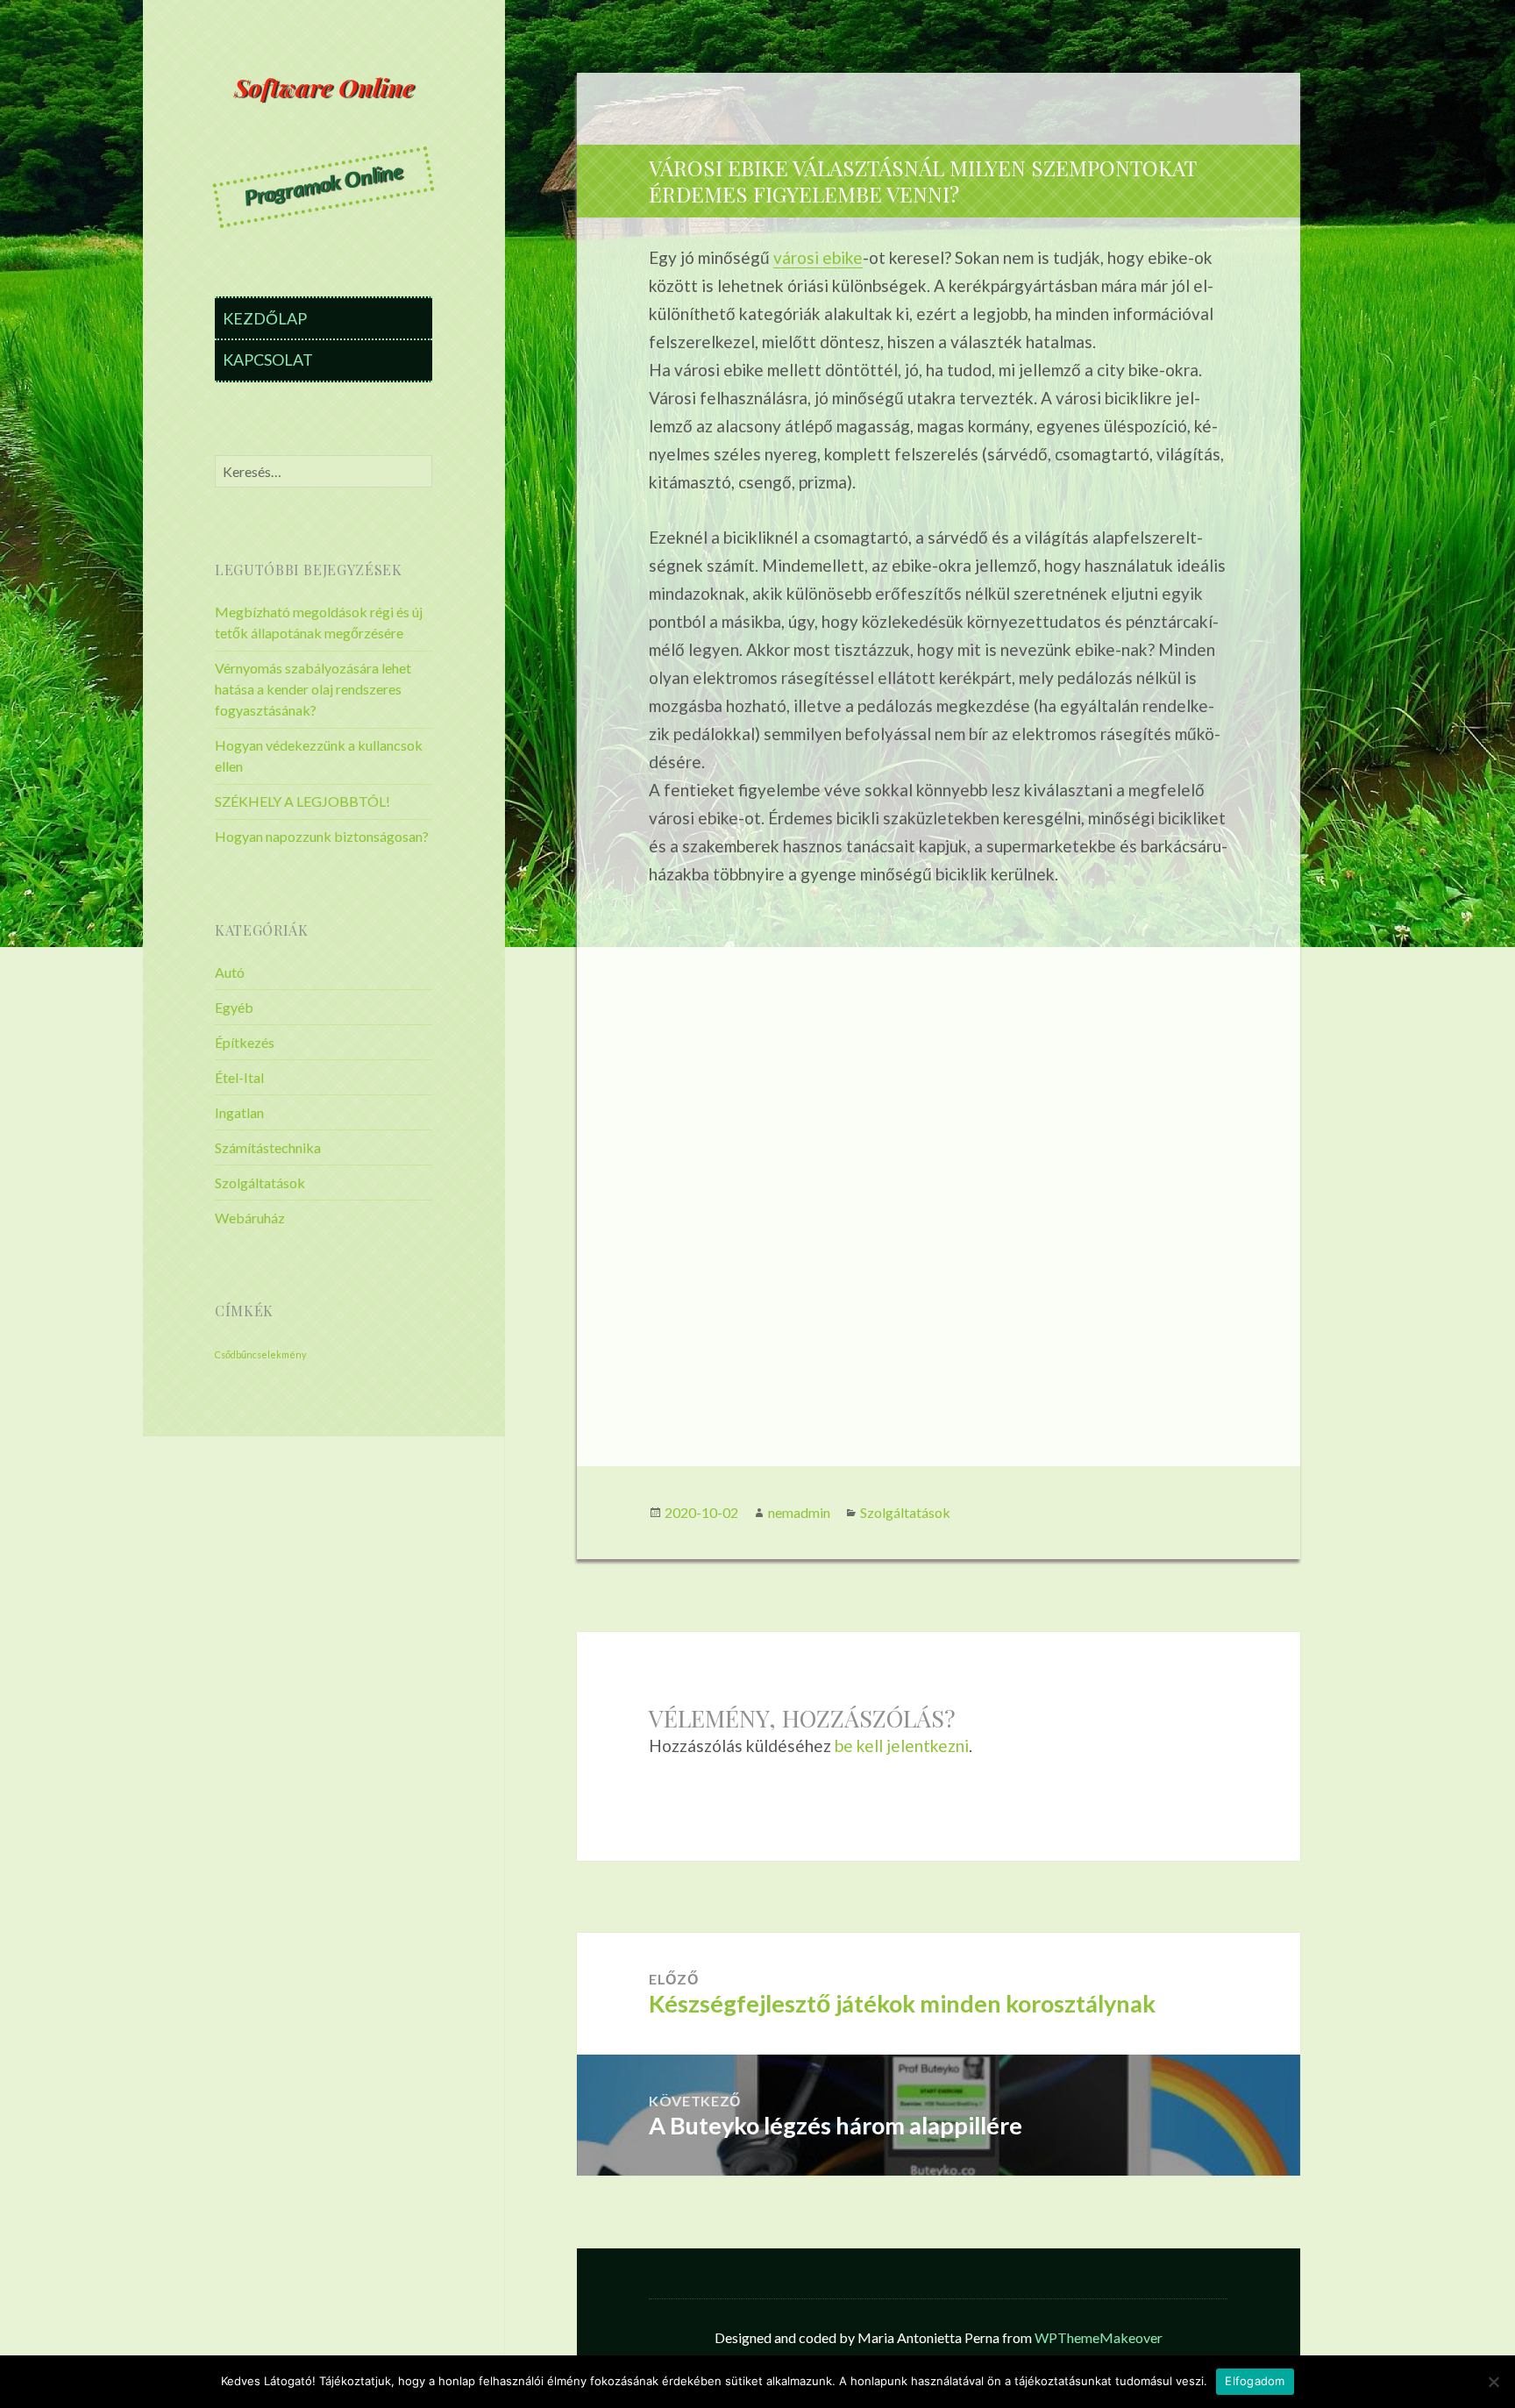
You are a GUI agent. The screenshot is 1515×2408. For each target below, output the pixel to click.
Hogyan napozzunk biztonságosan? (322, 836)
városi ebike (818, 257)
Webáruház (250, 1218)
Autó (230, 972)
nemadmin (799, 1512)
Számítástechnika (268, 1147)
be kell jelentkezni (902, 1745)
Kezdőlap (265, 318)
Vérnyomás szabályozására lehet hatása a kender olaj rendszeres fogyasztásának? (313, 689)
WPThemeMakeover (1099, 2337)
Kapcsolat (268, 360)
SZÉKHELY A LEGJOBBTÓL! (302, 801)
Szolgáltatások (260, 1183)
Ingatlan (239, 1112)
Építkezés (245, 1042)
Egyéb (234, 1007)
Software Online (324, 87)
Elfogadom (1255, 2381)
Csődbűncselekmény (260, 1354)
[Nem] (1493, 2382)
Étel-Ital (239, 1077)
